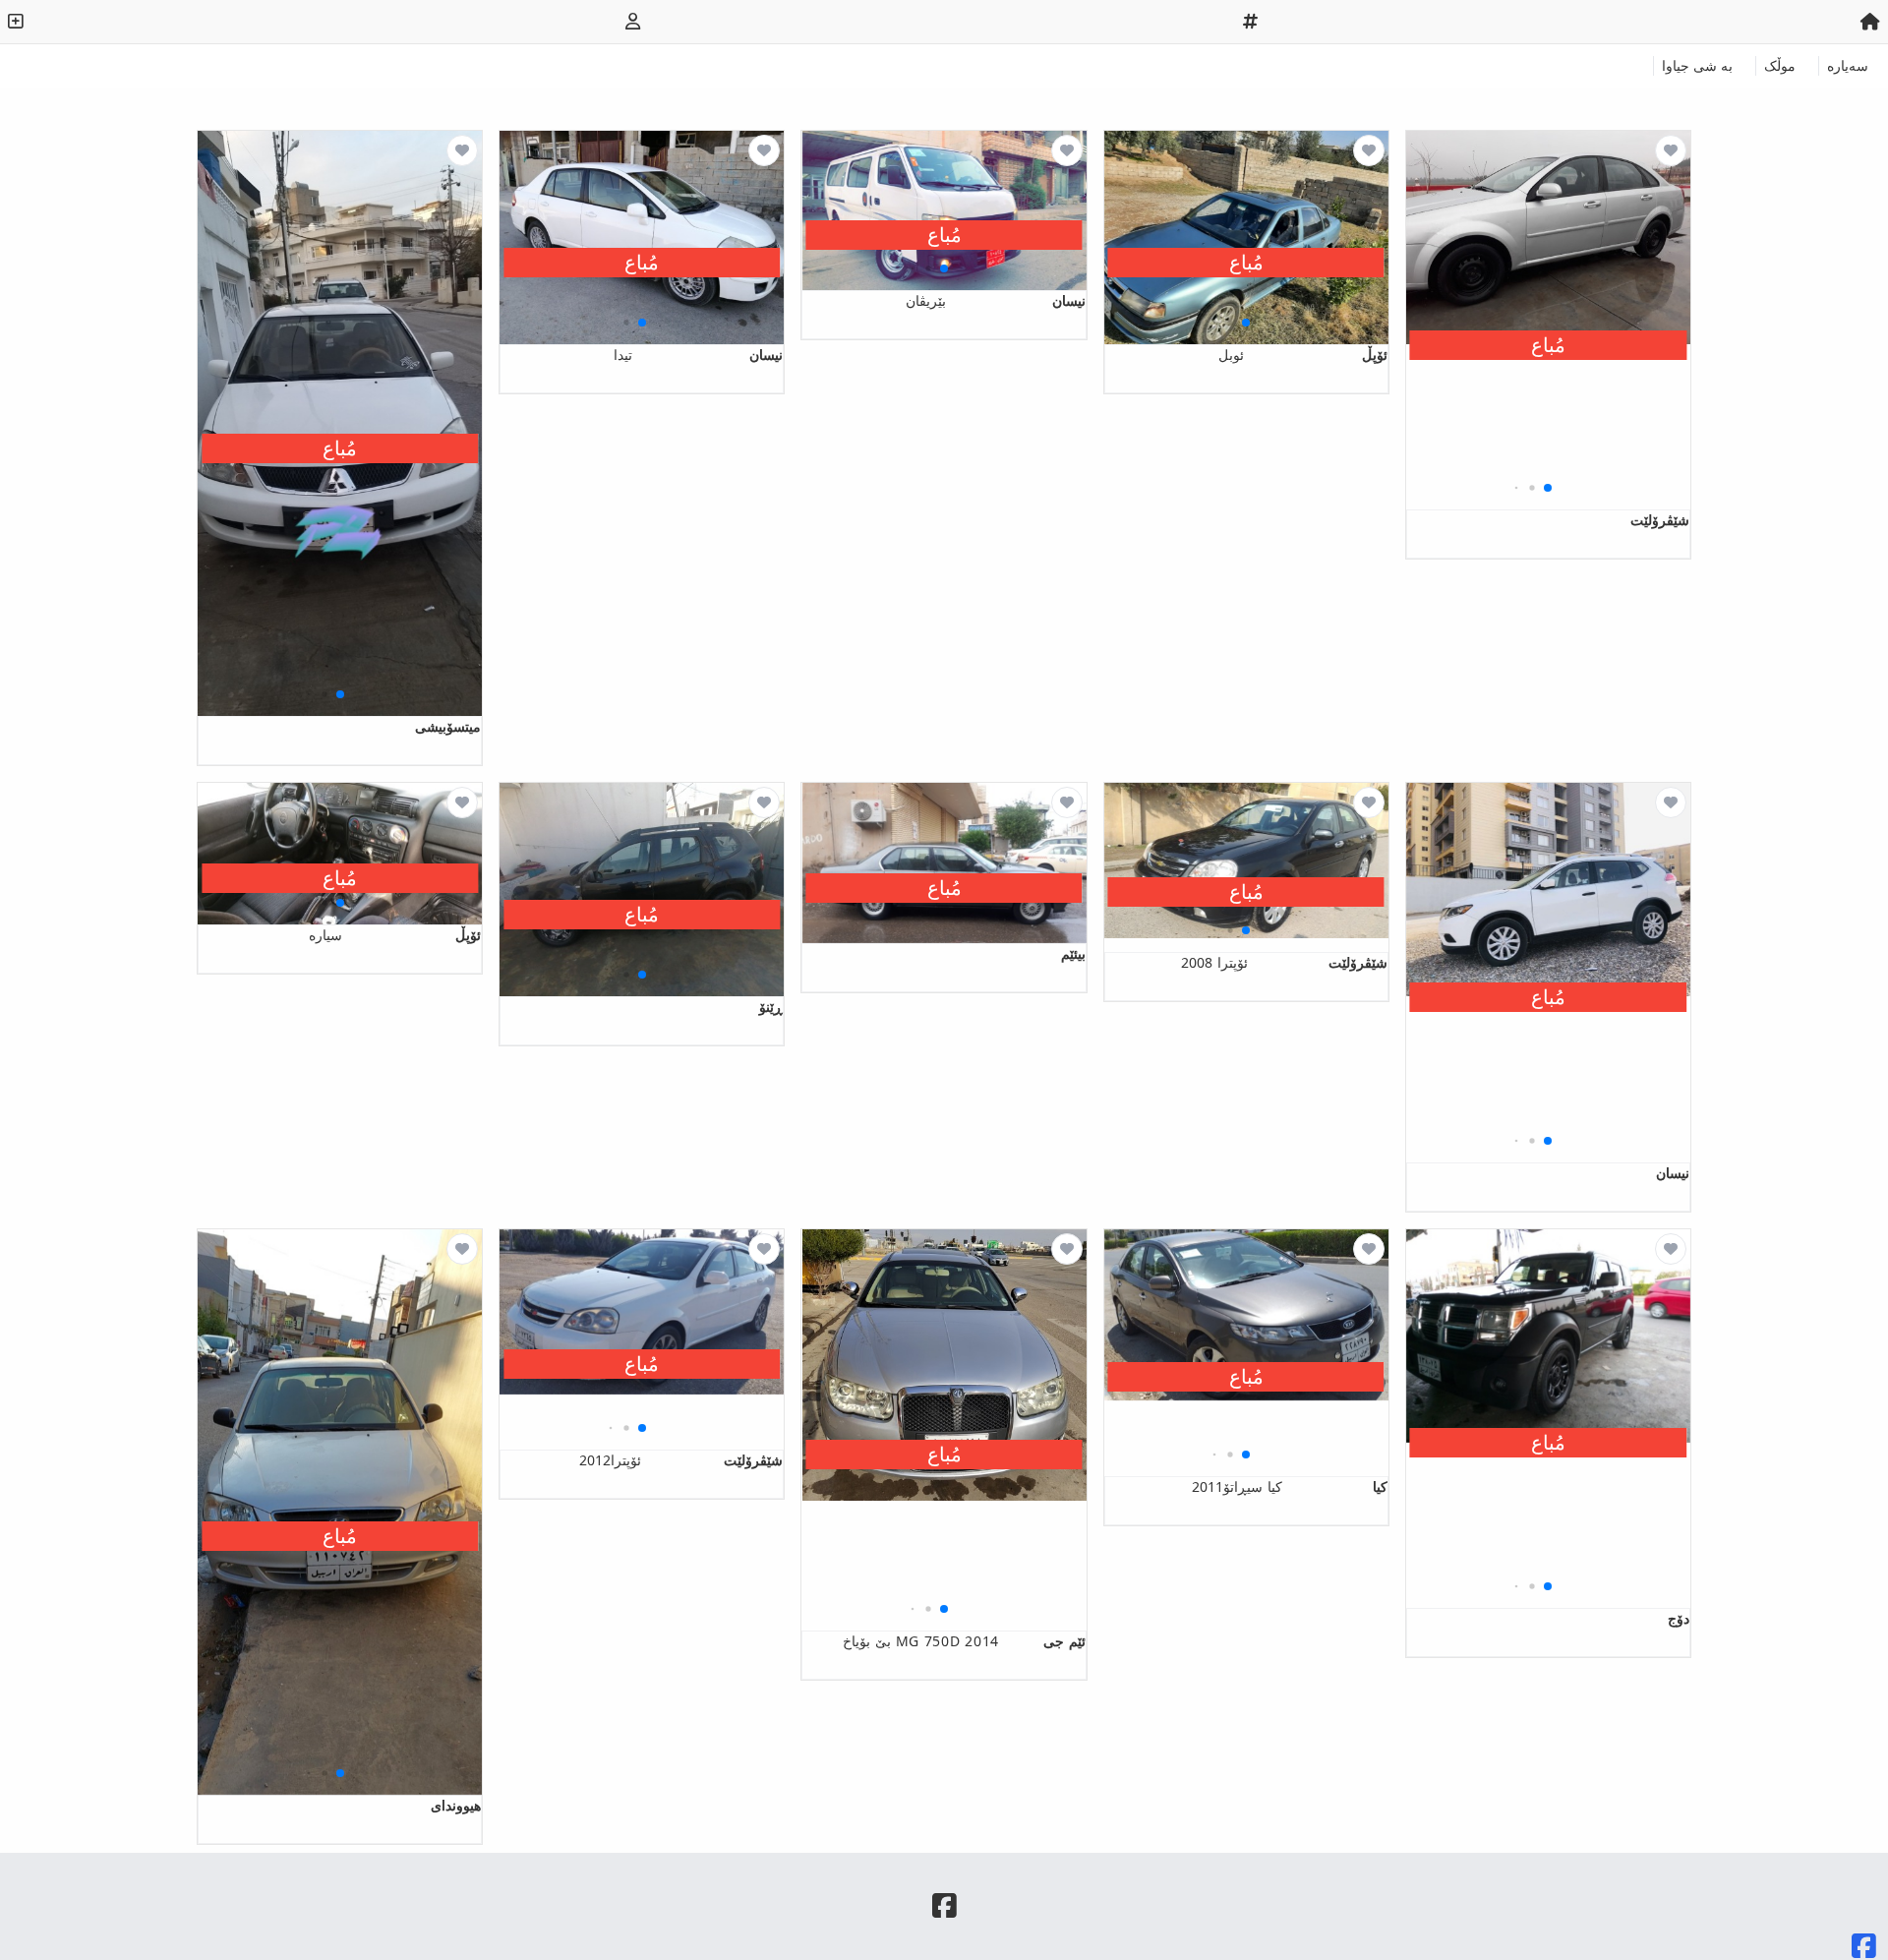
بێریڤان (995, 300)
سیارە (395, 935)
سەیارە (1848, 65)
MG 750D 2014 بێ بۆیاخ (964, 1641)
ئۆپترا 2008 (1284, 962)
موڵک (1780, 65)
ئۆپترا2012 (681, 1460)
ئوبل (1303, 355)
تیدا (698, 355)
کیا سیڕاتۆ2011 (1290, 1486)
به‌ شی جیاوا (1697, 65)
